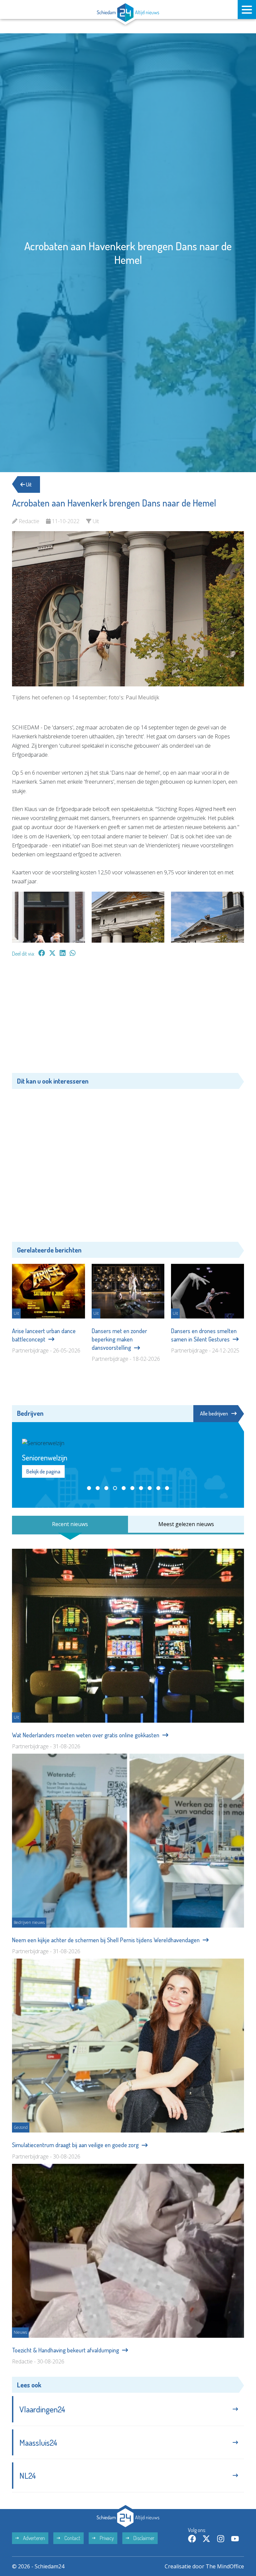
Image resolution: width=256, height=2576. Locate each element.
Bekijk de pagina (43, 1674)
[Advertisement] (128, 1018)
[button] (89, 1691)
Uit (28, 484)
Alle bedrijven (214, 1413)
